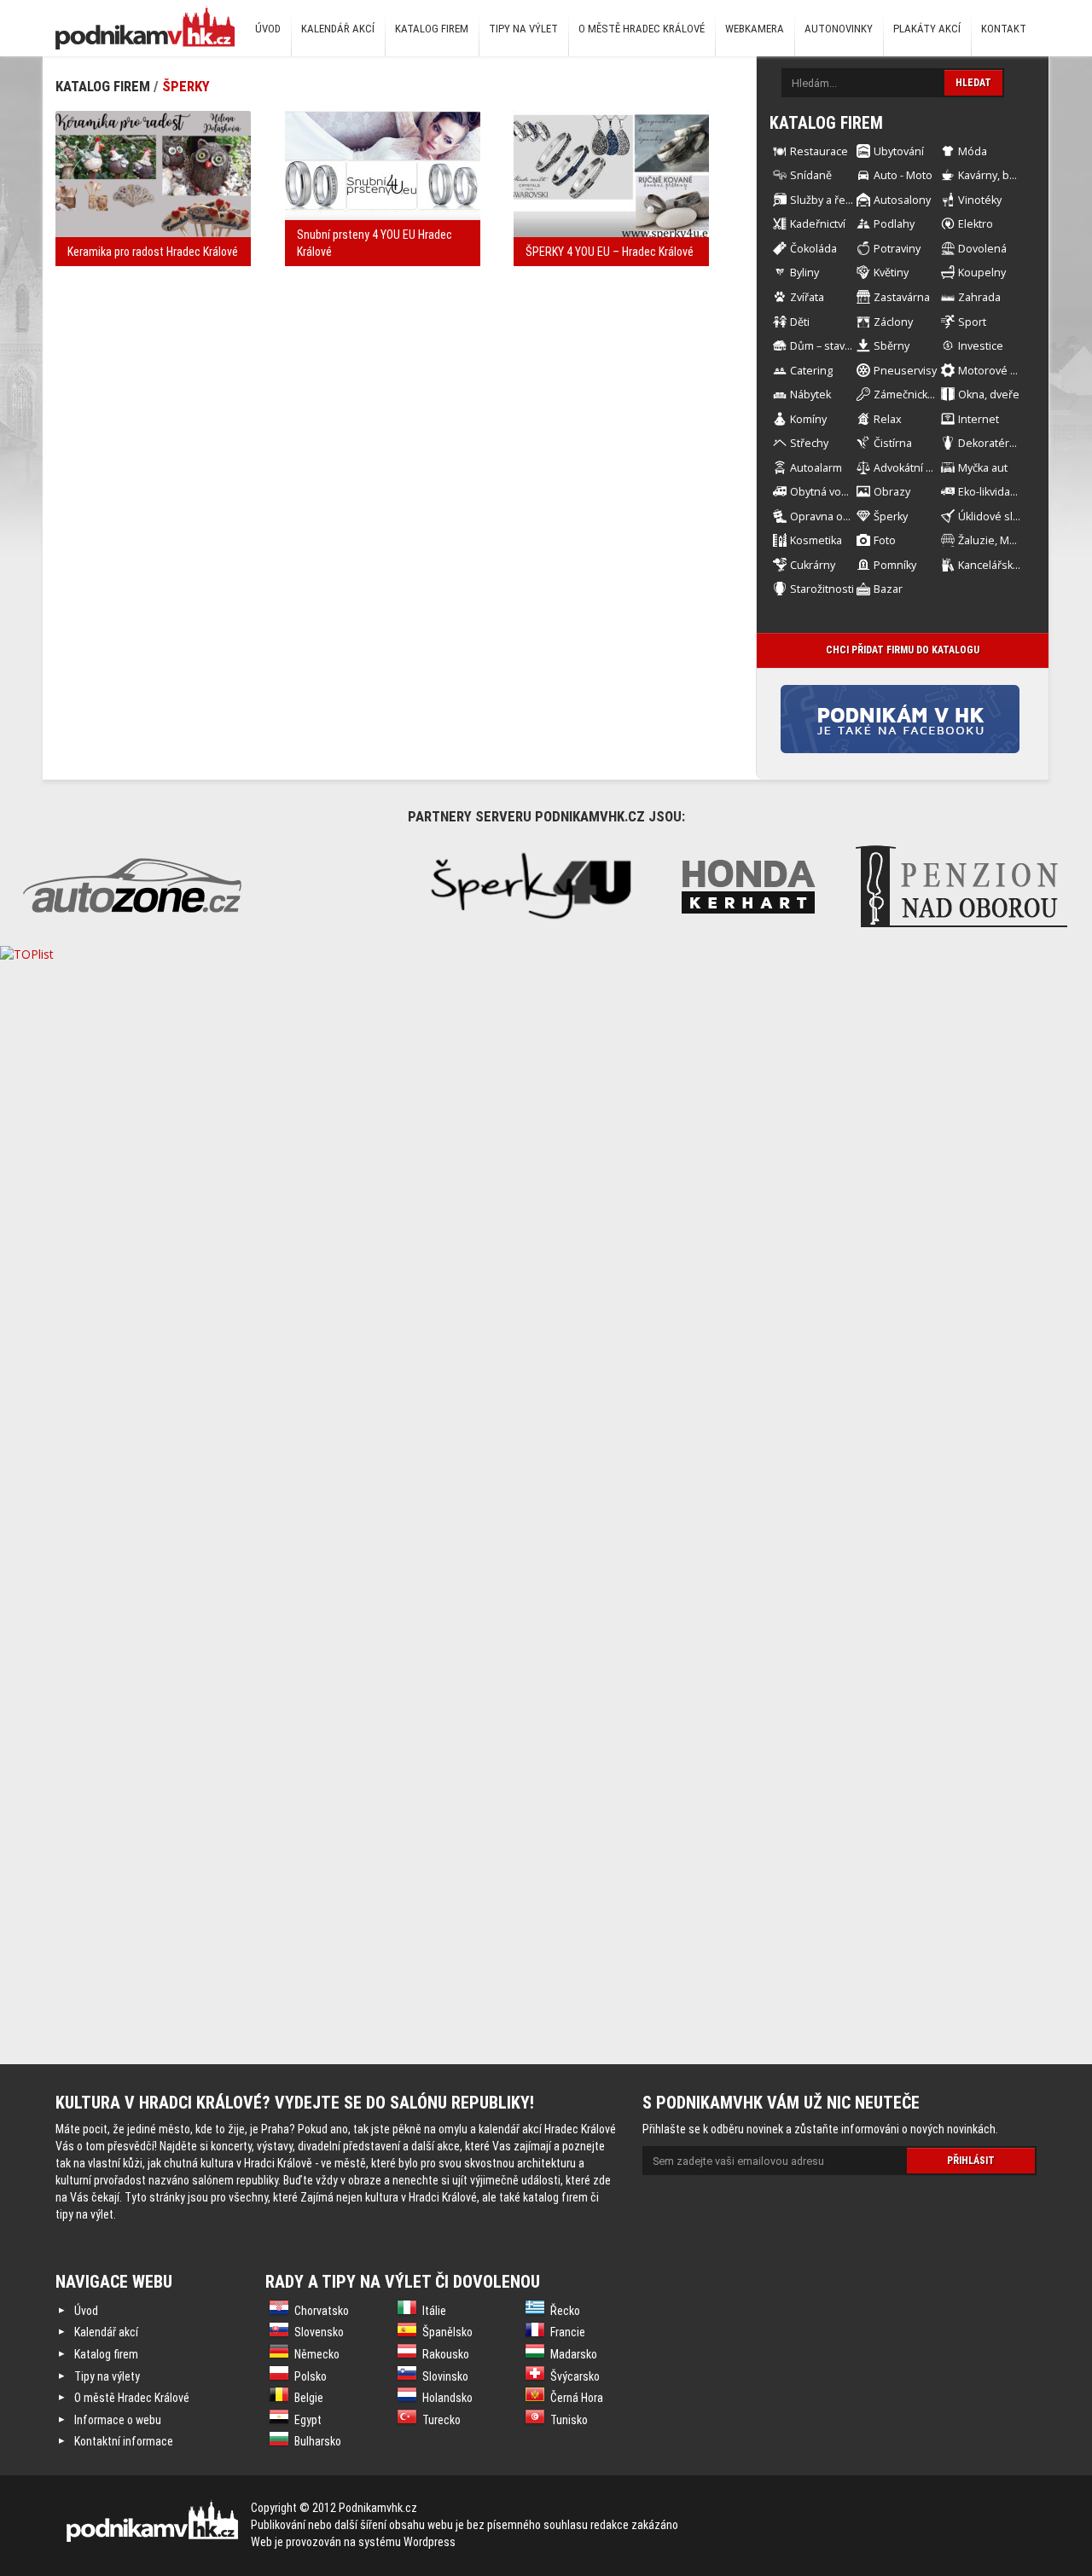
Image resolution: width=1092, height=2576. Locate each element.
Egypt (308, 2420)
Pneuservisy (905, 371)
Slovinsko (445, 2376)
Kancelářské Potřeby (1010, 565)
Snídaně (811, 175)
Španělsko (447, 2332)
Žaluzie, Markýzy (999, 540)
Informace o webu (118, 2420)
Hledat (973, 83)
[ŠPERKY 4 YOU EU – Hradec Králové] (611, 175)
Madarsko (574, 2354)
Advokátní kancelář (921, 468)
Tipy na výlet (523, 29)
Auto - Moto (903, 175)
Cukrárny (813, 565)
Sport (972, 322)
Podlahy (894, 224)
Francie (568, 2332)
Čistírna (893, 443)
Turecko (441, 2420)
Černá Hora (577, 2398)
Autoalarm (816, 468)
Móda (973, 151)
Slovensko (319, 2332)
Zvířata (807, 297)
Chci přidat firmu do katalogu (903, 650)
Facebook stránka (926, 719)
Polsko (311, 2376)
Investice (981, 346)
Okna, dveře (989, 395)
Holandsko (447, 2398)
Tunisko (569, 2420)
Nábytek (810, 395)
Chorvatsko (322, 2311)
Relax (888, 419)
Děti (800, 322)
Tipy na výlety (107, 2376)
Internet (979, 419)
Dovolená (982, 249)
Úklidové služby (997, 516)
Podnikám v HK (145, 27)
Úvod (268, 29)
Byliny (804, 273)
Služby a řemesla (833, 200)
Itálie (434, 2311)
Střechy (809, 443)
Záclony (893, 322)
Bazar (888, 589)
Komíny (808, 419)
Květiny (891, 273)
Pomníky (895, 565)
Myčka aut (983, 468)
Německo (317, 2354)
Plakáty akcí (927, 29)
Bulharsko (318, 2441)
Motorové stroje (999, 371)
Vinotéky (980, 200)
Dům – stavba (824, 346)
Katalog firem (432, 29)
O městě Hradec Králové (642, 29)
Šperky (186, 86)
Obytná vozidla (828, 492)
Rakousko (446, 2354)
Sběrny (892, 346)
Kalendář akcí (338, 29)
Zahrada (979, 297)
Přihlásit (971, 2161)
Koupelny (982, 273)
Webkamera (755, 29)
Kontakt (1004, 29)
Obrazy (892, 492)
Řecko (565, 2311)
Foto (885, 540)
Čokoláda (813, 249)
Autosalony (902, 200)
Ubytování (899, 151)
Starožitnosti (822, 589)
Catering (811, 371)
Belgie (309, 2398)
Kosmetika (816, 540)
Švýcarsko (575, 2376)
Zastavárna (902, 297)
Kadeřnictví (818, 224)
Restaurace (819, 151)
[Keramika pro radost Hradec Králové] (153, 175)
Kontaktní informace (124, 2441)
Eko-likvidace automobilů (1020, 492)
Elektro (976, 224)
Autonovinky (839, 29)
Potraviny (897, 249)
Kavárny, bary (991, 175)
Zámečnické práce (920, 395)
